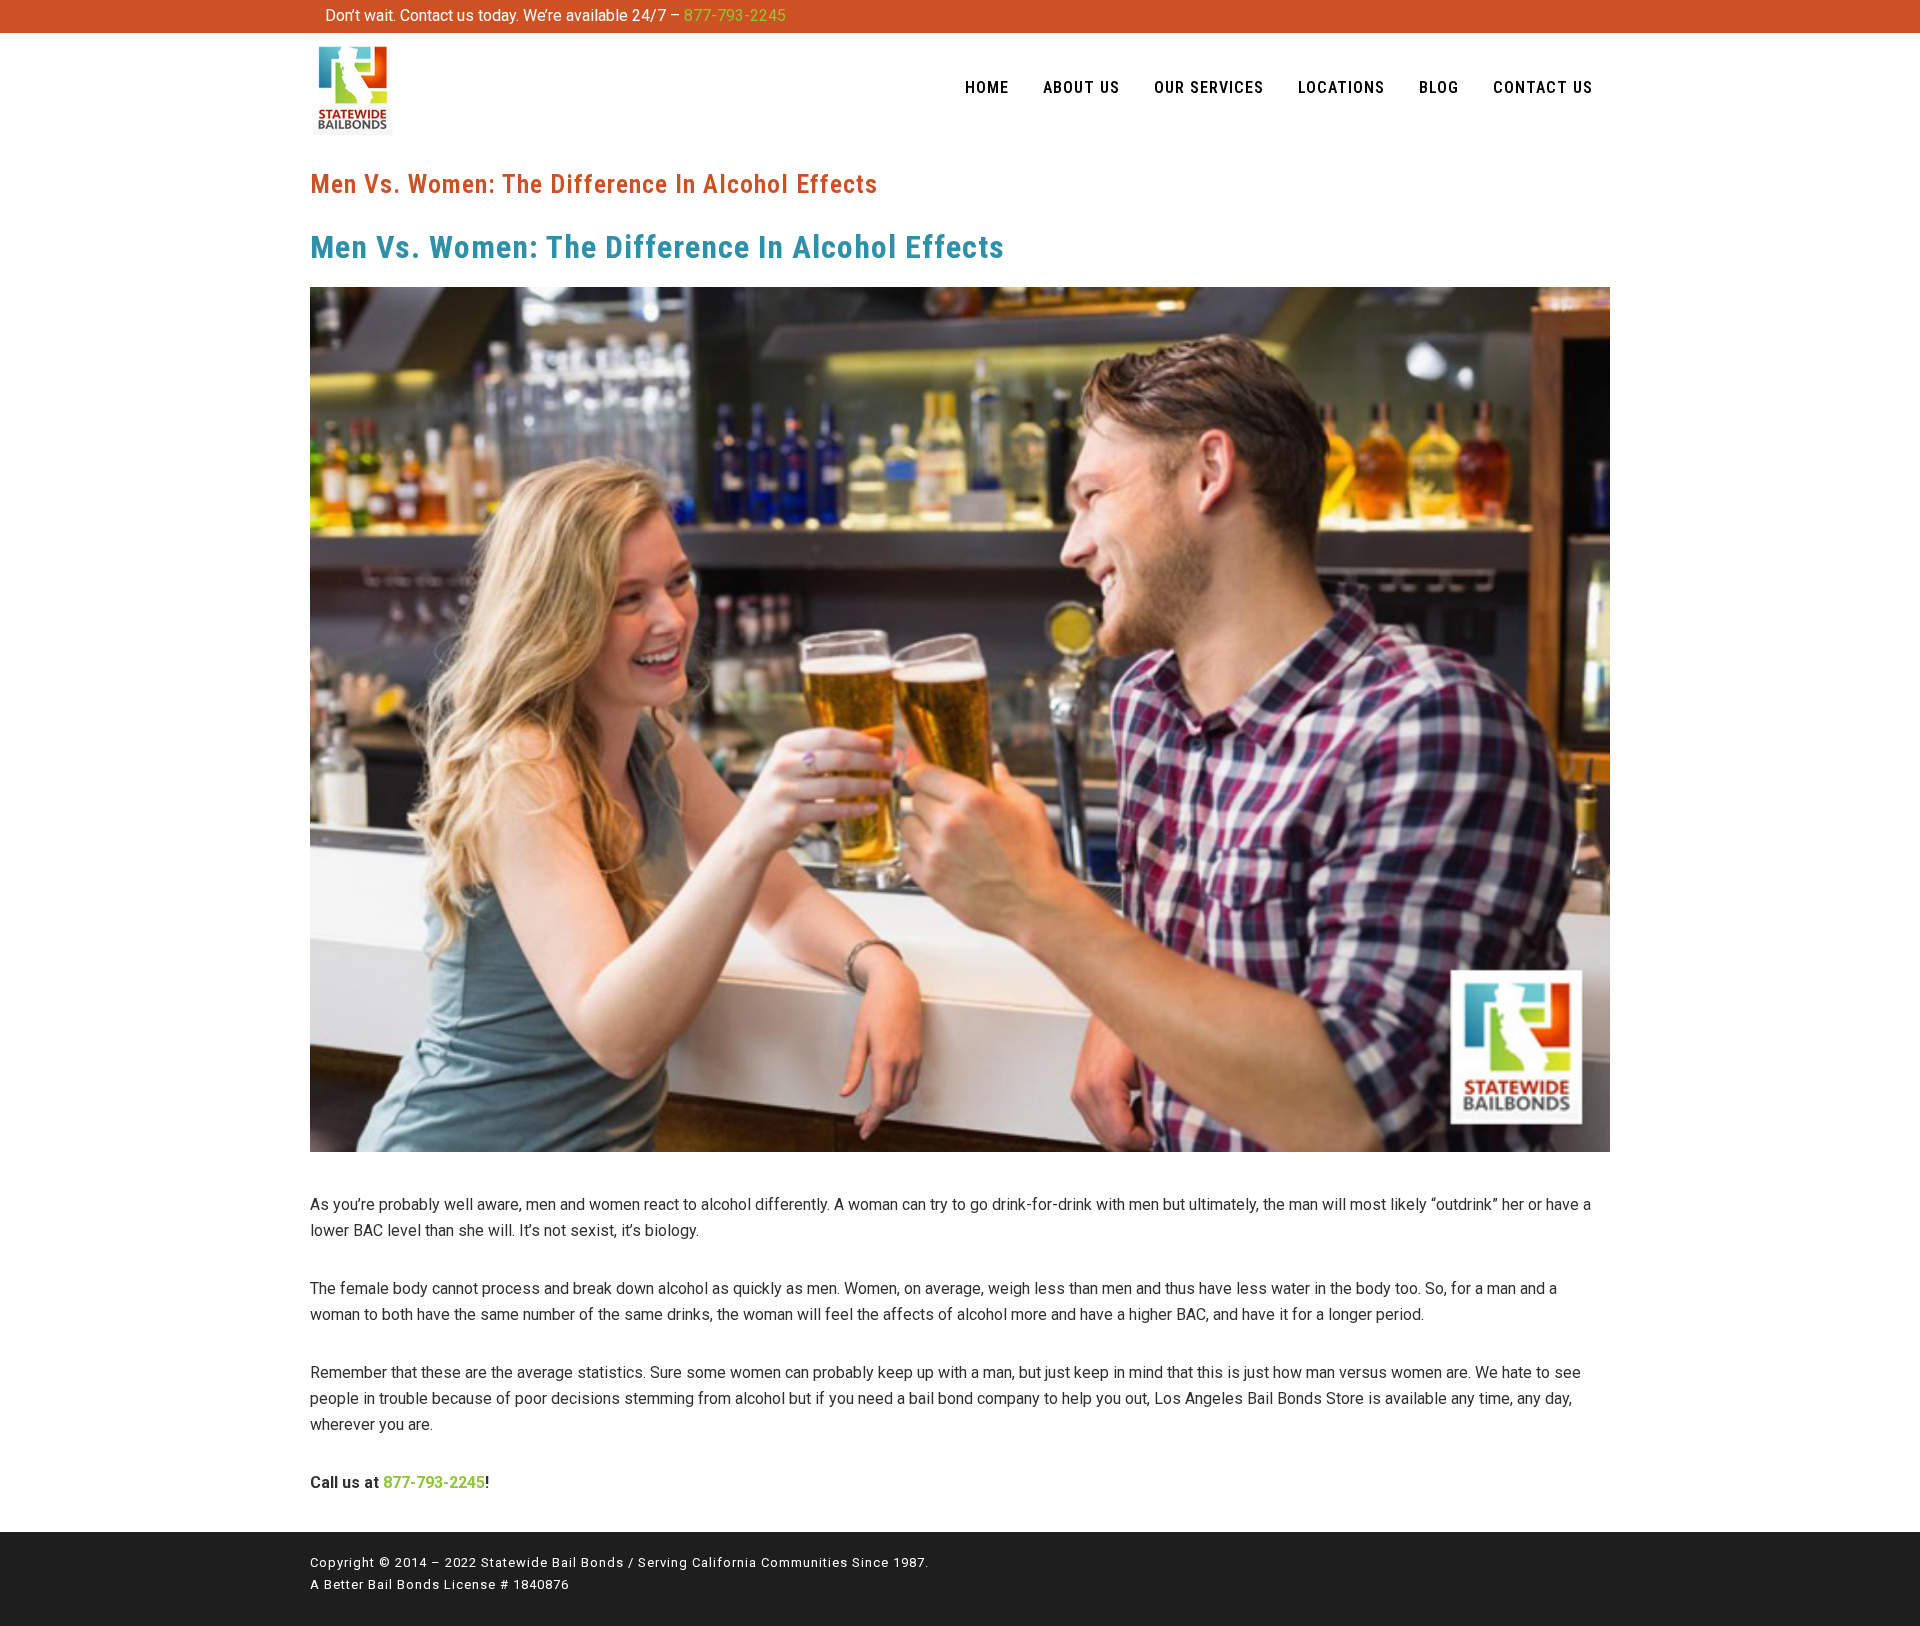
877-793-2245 (735, 15)
